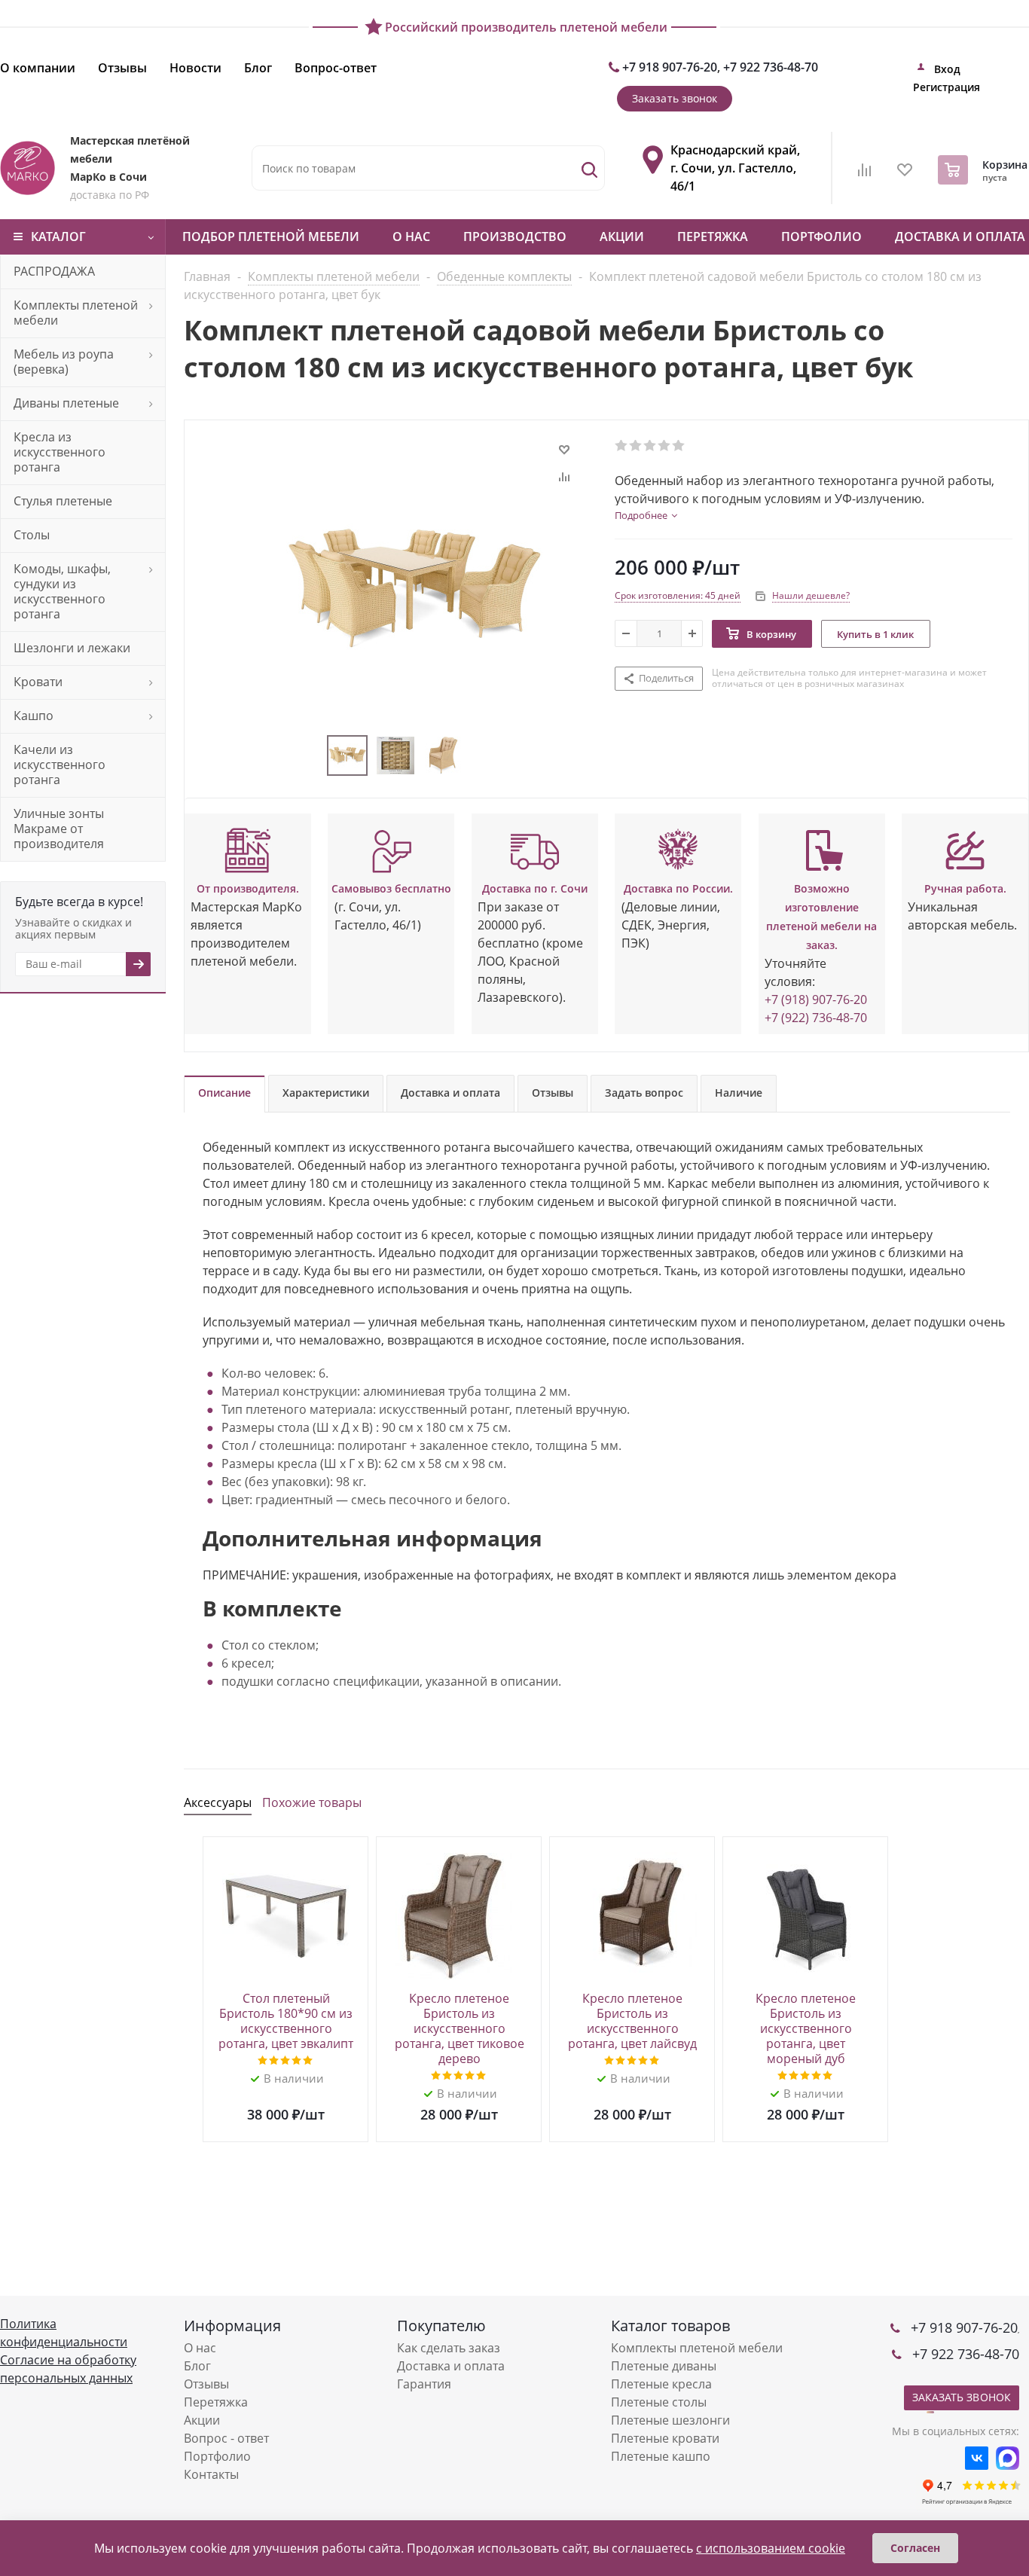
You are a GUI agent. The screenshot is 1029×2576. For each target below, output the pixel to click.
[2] (636, 446)
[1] (622, 446)
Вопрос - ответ (226, 2438)
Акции (622, 237)
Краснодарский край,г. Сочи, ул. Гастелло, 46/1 (735, 168)
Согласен (915, 2548)
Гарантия (424, 2384)
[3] (650, 446)
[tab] (646, 515)
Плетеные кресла (661, 2384)
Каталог (58, 237)
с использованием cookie (771, 2548)
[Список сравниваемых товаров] (865, 175)
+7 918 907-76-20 (670, 67)
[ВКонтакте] (977, 2458)
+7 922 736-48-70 (771, 67)
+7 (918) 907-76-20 (816, 1000)
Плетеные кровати (665, 2438)
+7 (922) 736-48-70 (816, 1018)
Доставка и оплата (451, 2366)
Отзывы (206, 2384)
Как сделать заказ (449, 2348)
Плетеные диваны (664, 2366)
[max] (1008, 2458)
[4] (665, 446)
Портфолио (821, 237)
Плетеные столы (659, 2402)
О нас (411, 237)
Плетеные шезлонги (670, 2420)
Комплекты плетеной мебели (697, 2348)
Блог (197, 2366)
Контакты (211, 2474)
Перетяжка (713, 237)
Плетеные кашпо (661, 2456)
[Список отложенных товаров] (905, 175)
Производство (515, 237)
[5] (679, 446)
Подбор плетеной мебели (271, 237)
